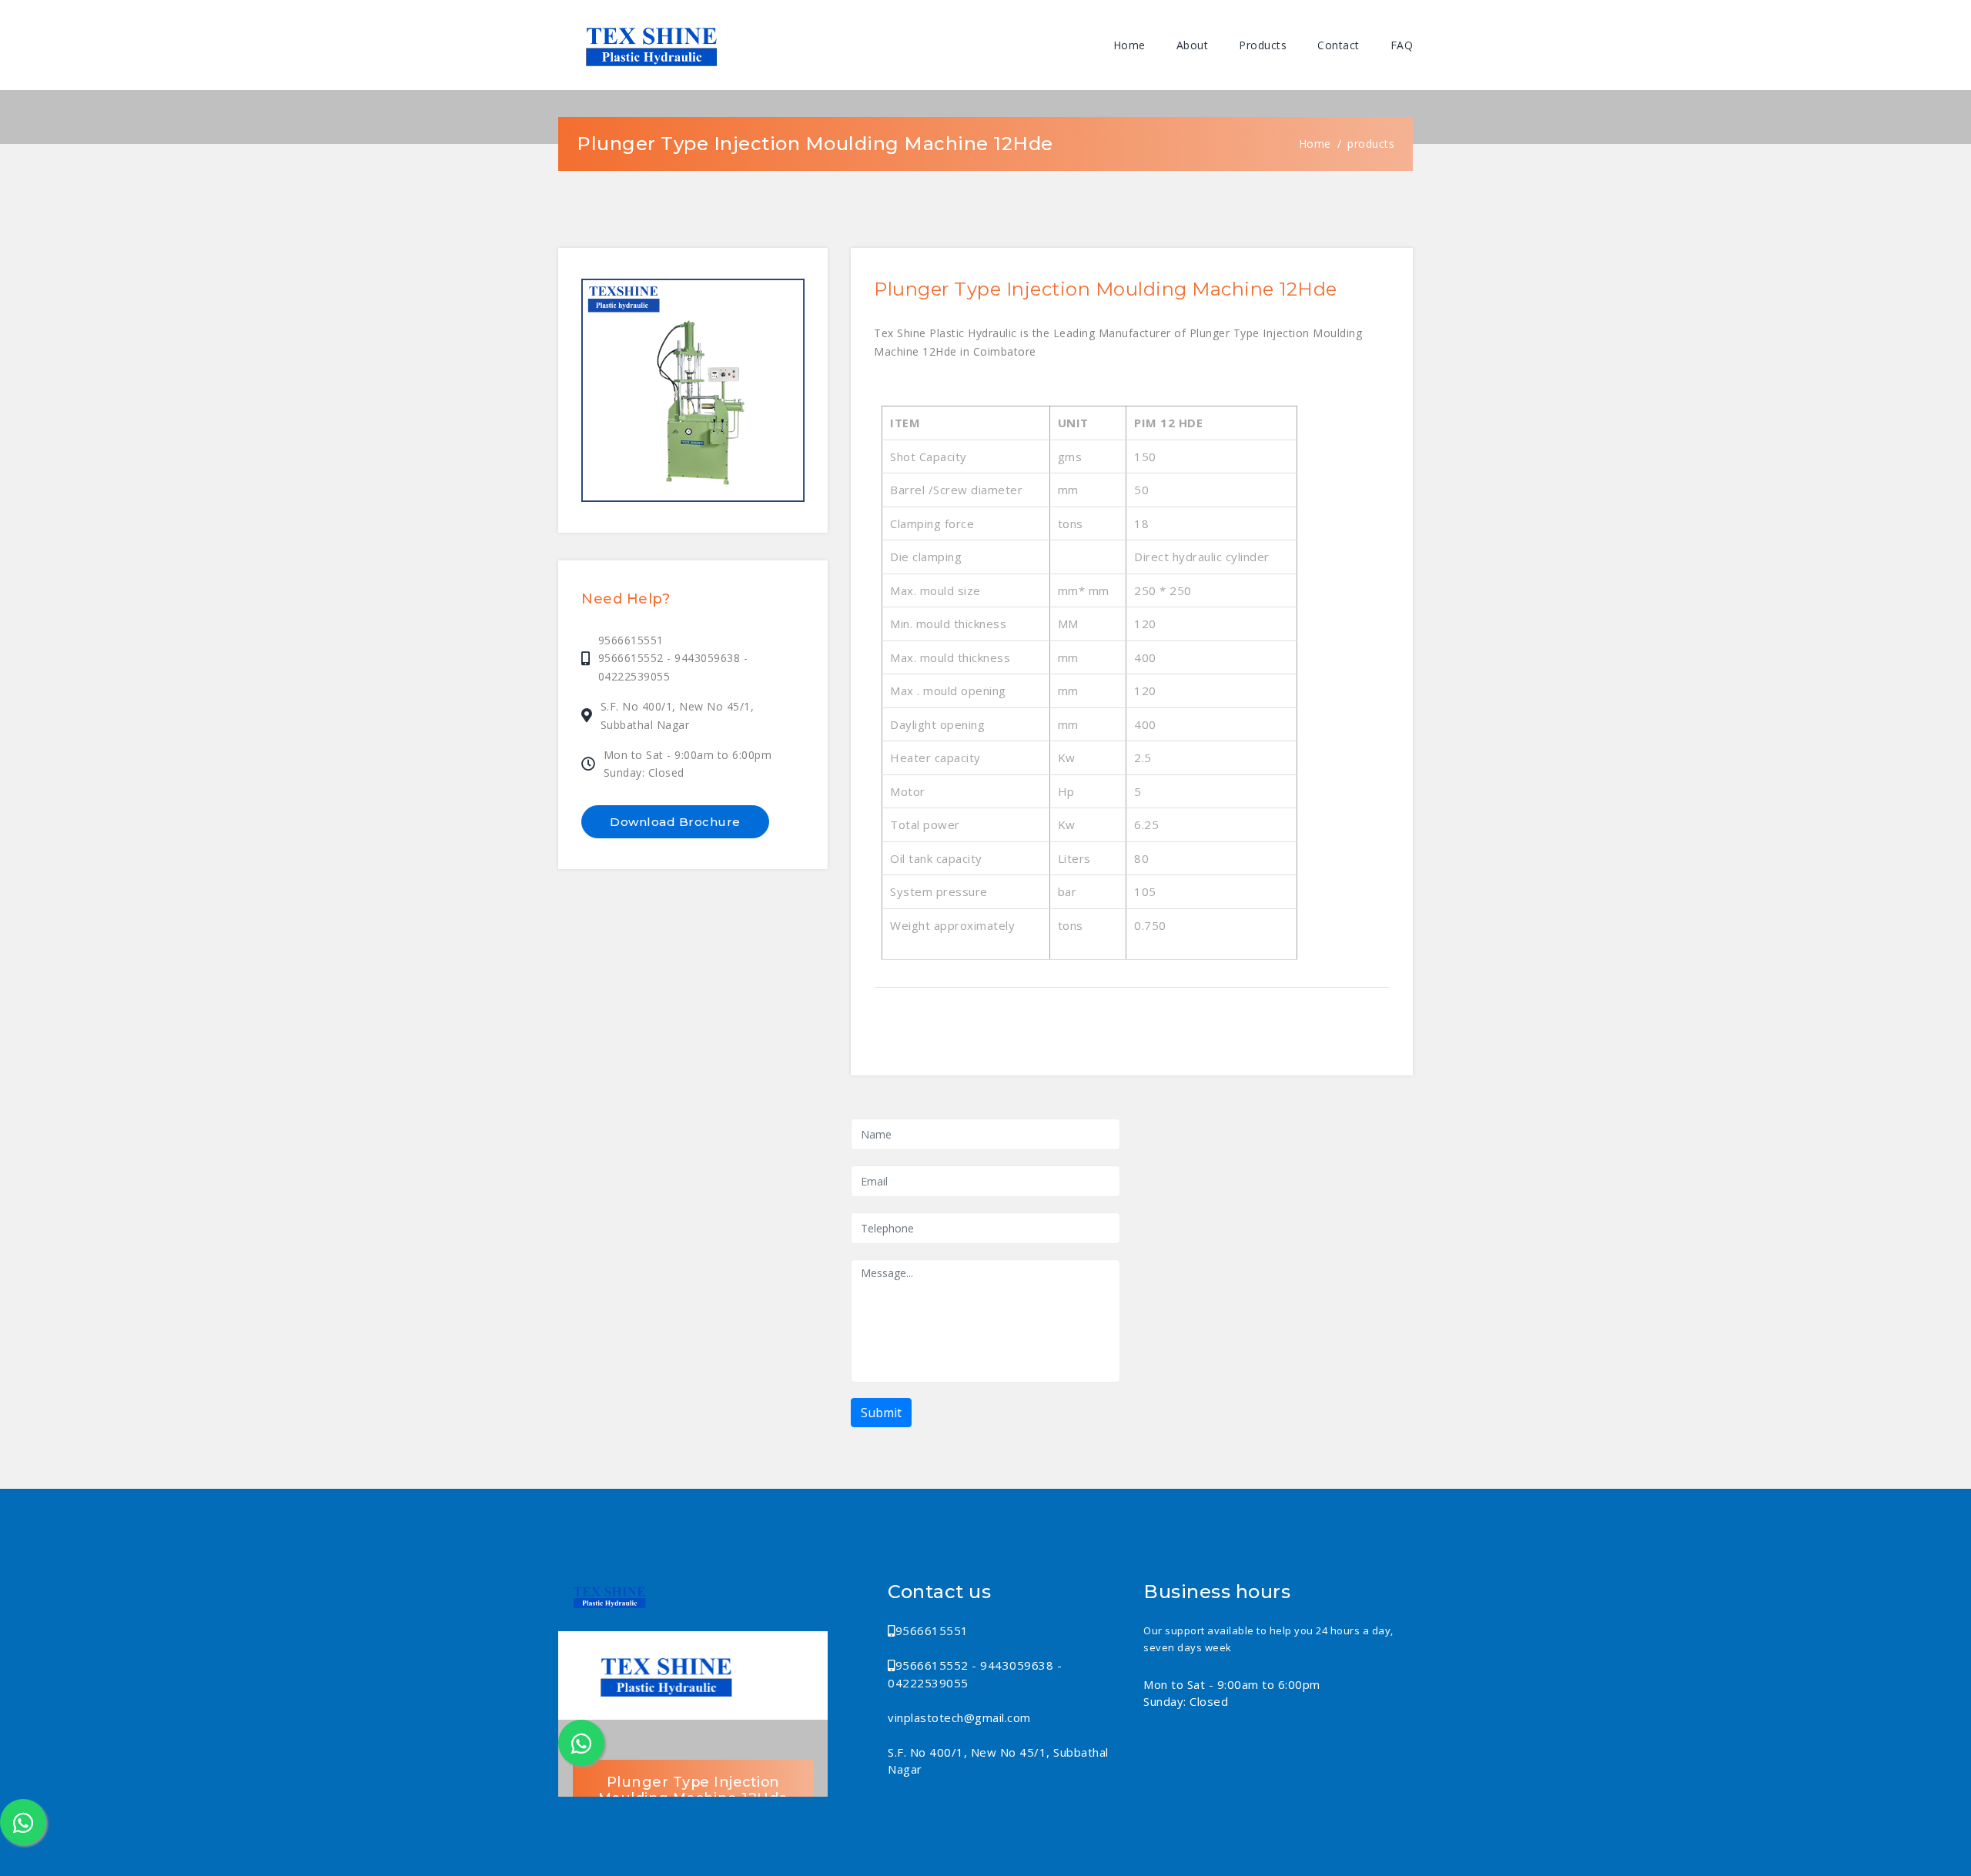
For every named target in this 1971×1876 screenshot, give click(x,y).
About (1193, 45)
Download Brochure (675, 822)
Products (1263, 45)
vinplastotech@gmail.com (959, 1717)
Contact (1339, 45)
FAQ (1402, 45)
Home (1129, 45)
